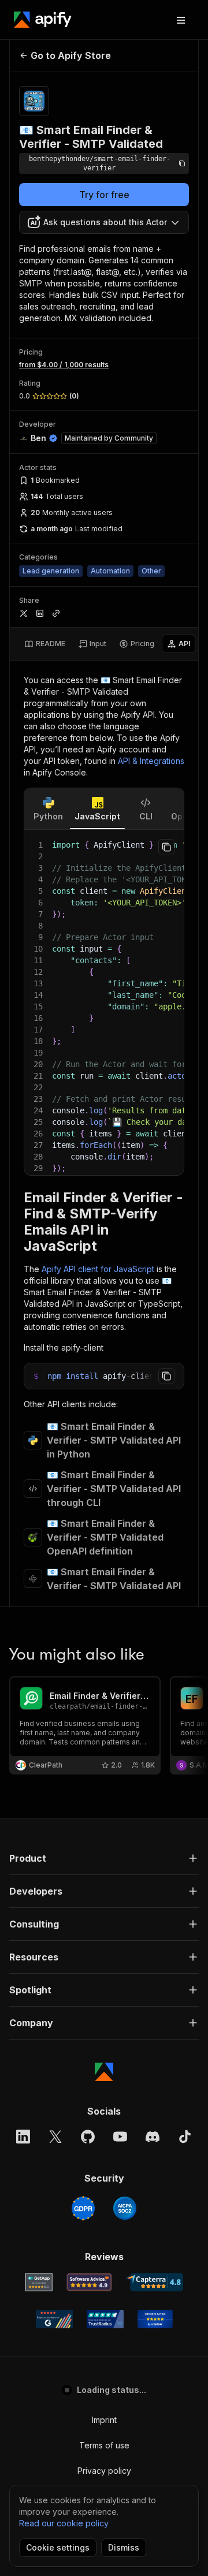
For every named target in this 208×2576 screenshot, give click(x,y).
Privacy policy (104, 2471)
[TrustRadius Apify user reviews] (105, 2319)
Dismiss (124, 2547)
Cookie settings (58, 2547)
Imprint (104, 2420)
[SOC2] (125, 2208)
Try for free (104, 195)
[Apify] (43, 20)
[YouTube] (120, 2137)
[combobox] (104, 222)
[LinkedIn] (23, 2137)
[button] (104, 1858)
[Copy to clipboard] (166, 847)
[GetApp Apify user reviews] (39, 2282)
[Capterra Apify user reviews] (155, 2282)
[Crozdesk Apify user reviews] (155, 2319)
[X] (55, 2137)
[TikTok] (185, 2137)
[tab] (45, 644)
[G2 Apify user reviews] (54, 2319)
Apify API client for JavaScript (98, 1269)
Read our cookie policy (64, 2523)
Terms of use (104, 2445)
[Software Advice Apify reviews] (89, 2282)
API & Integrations (151, 761)
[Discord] (153, 2137)
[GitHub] (88, 2137)
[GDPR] (83, 2208)
